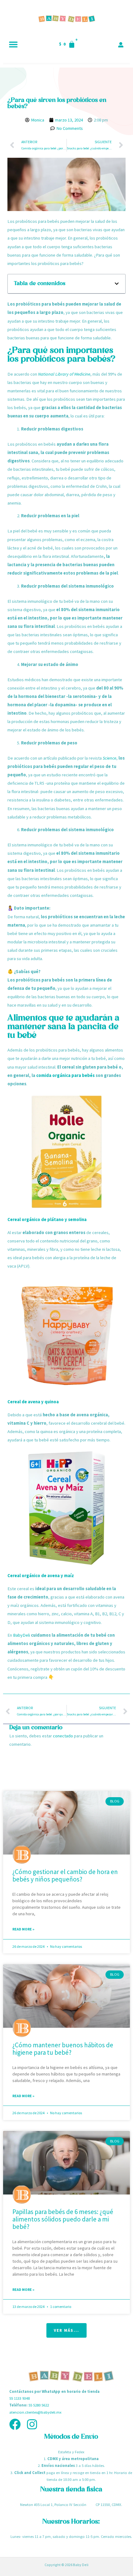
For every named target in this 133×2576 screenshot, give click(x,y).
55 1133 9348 (19, 2398)
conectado (63, 1736)
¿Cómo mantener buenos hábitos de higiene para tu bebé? (63, 2049)
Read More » (23, 1929)
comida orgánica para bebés (65, 1075)
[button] (13, 44)
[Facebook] (15, 2424)
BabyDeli (21, 1635)
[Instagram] (32, 2424)
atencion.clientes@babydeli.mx (35, 2412)
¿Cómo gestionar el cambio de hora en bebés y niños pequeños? (65, 1875)
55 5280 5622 (39, 2405)
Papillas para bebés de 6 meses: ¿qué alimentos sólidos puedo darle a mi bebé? (63, 2219)
